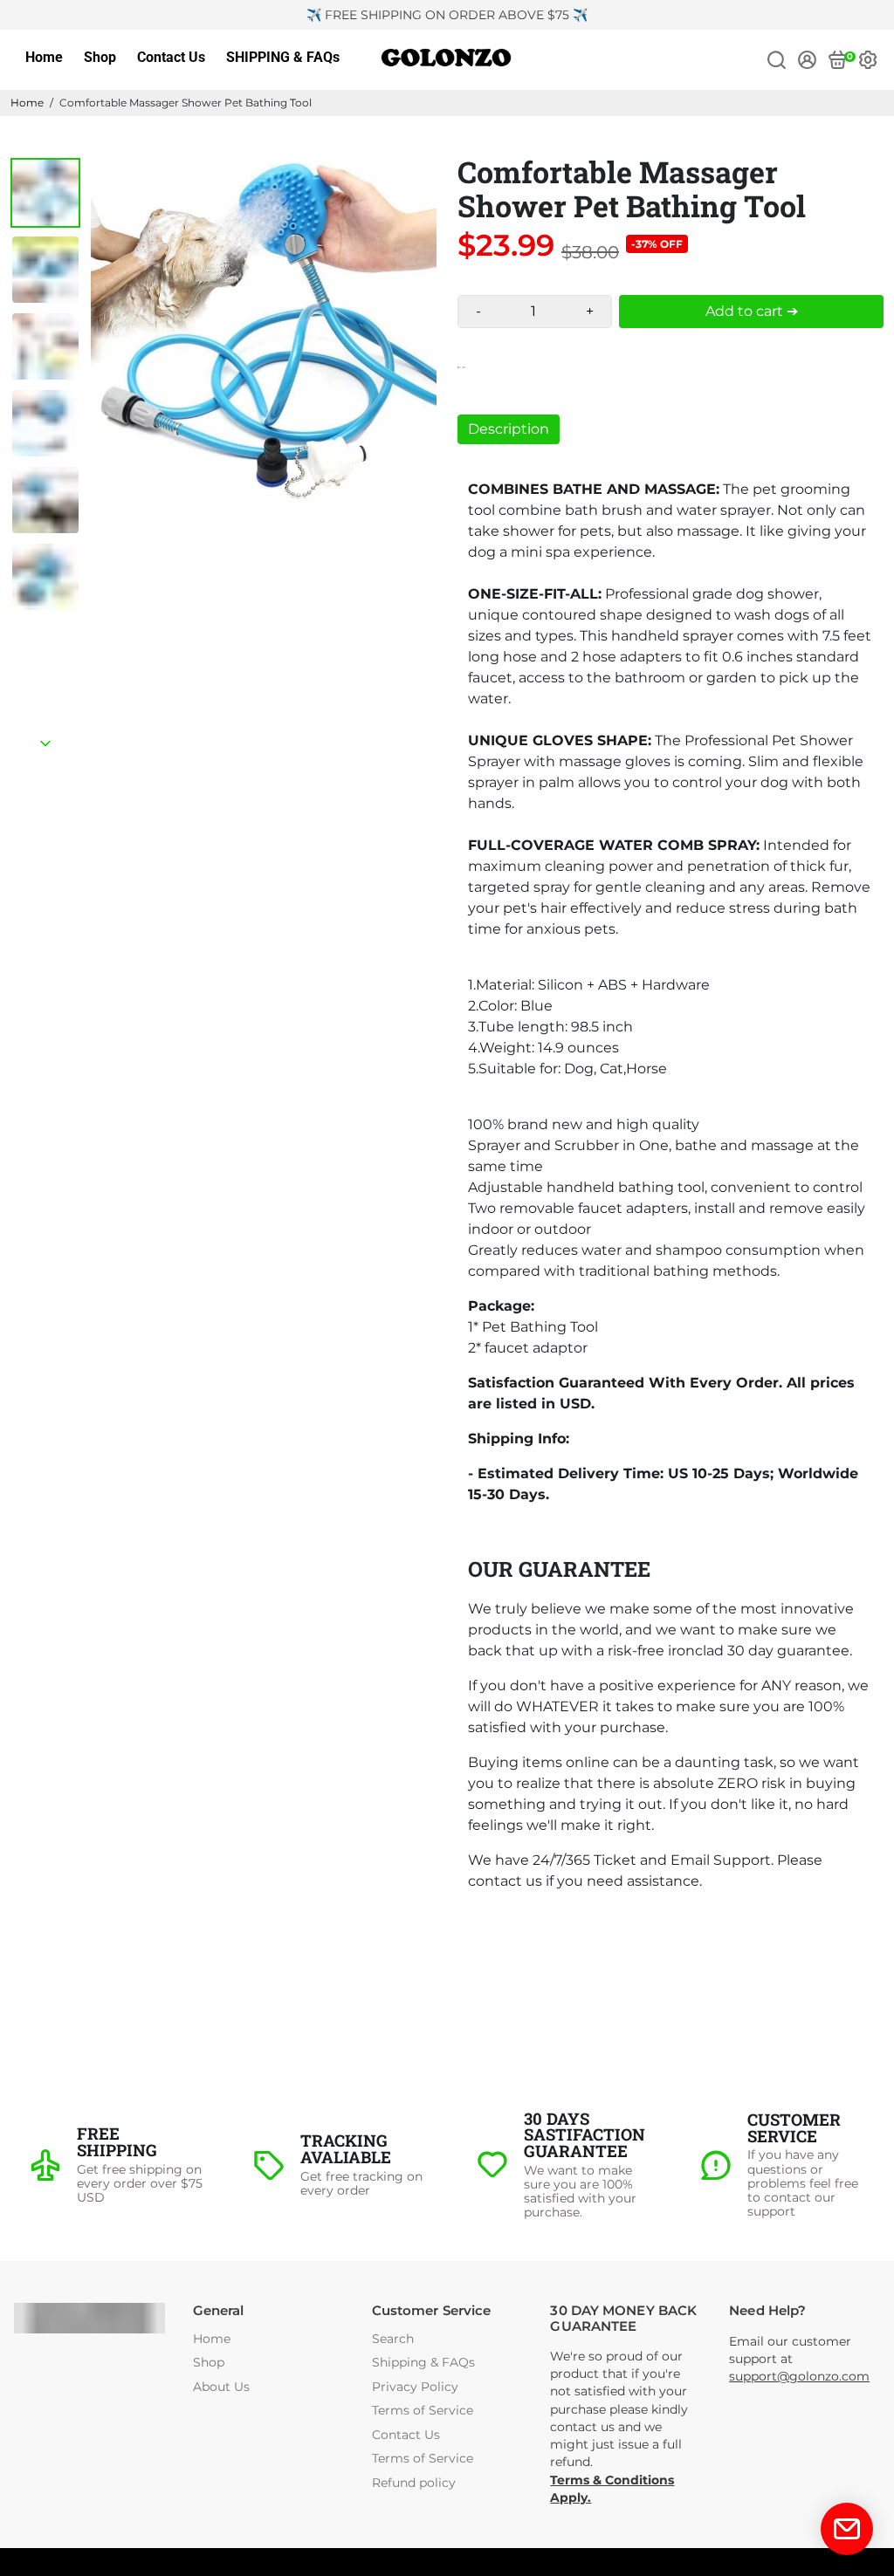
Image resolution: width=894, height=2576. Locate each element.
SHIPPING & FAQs (283, 57)
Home (44, 57)
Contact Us (171, 57)
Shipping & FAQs (423, 2363)
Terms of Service (423, 2411)
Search (393, 2339)
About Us (221, 2387)
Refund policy (414, 2483)
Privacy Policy (415, 2387)
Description (509, 429)
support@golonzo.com (799, 2376)
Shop (100, 57)
